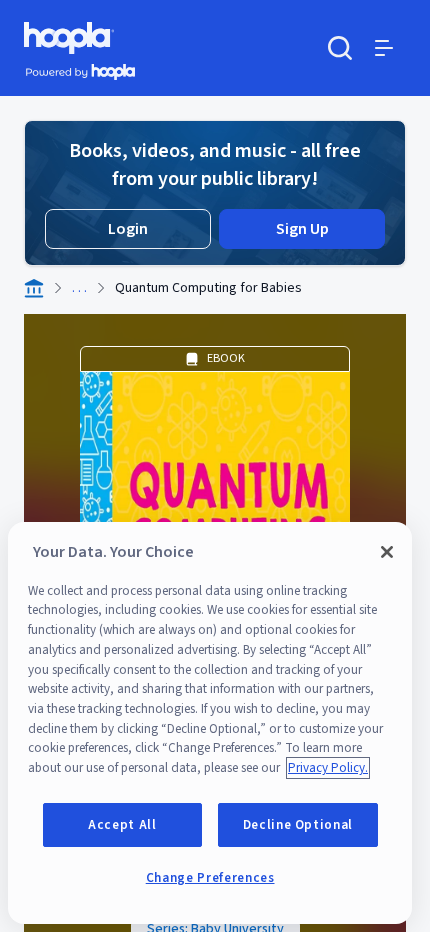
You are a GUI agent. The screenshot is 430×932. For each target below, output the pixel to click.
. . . (79, 288)
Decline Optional (298, 825)
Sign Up (302, 229)
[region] (210, 723)
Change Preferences (210, 878)
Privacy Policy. (328, 768)
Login (128, 229)
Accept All (122, 825)
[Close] (387, 552)
